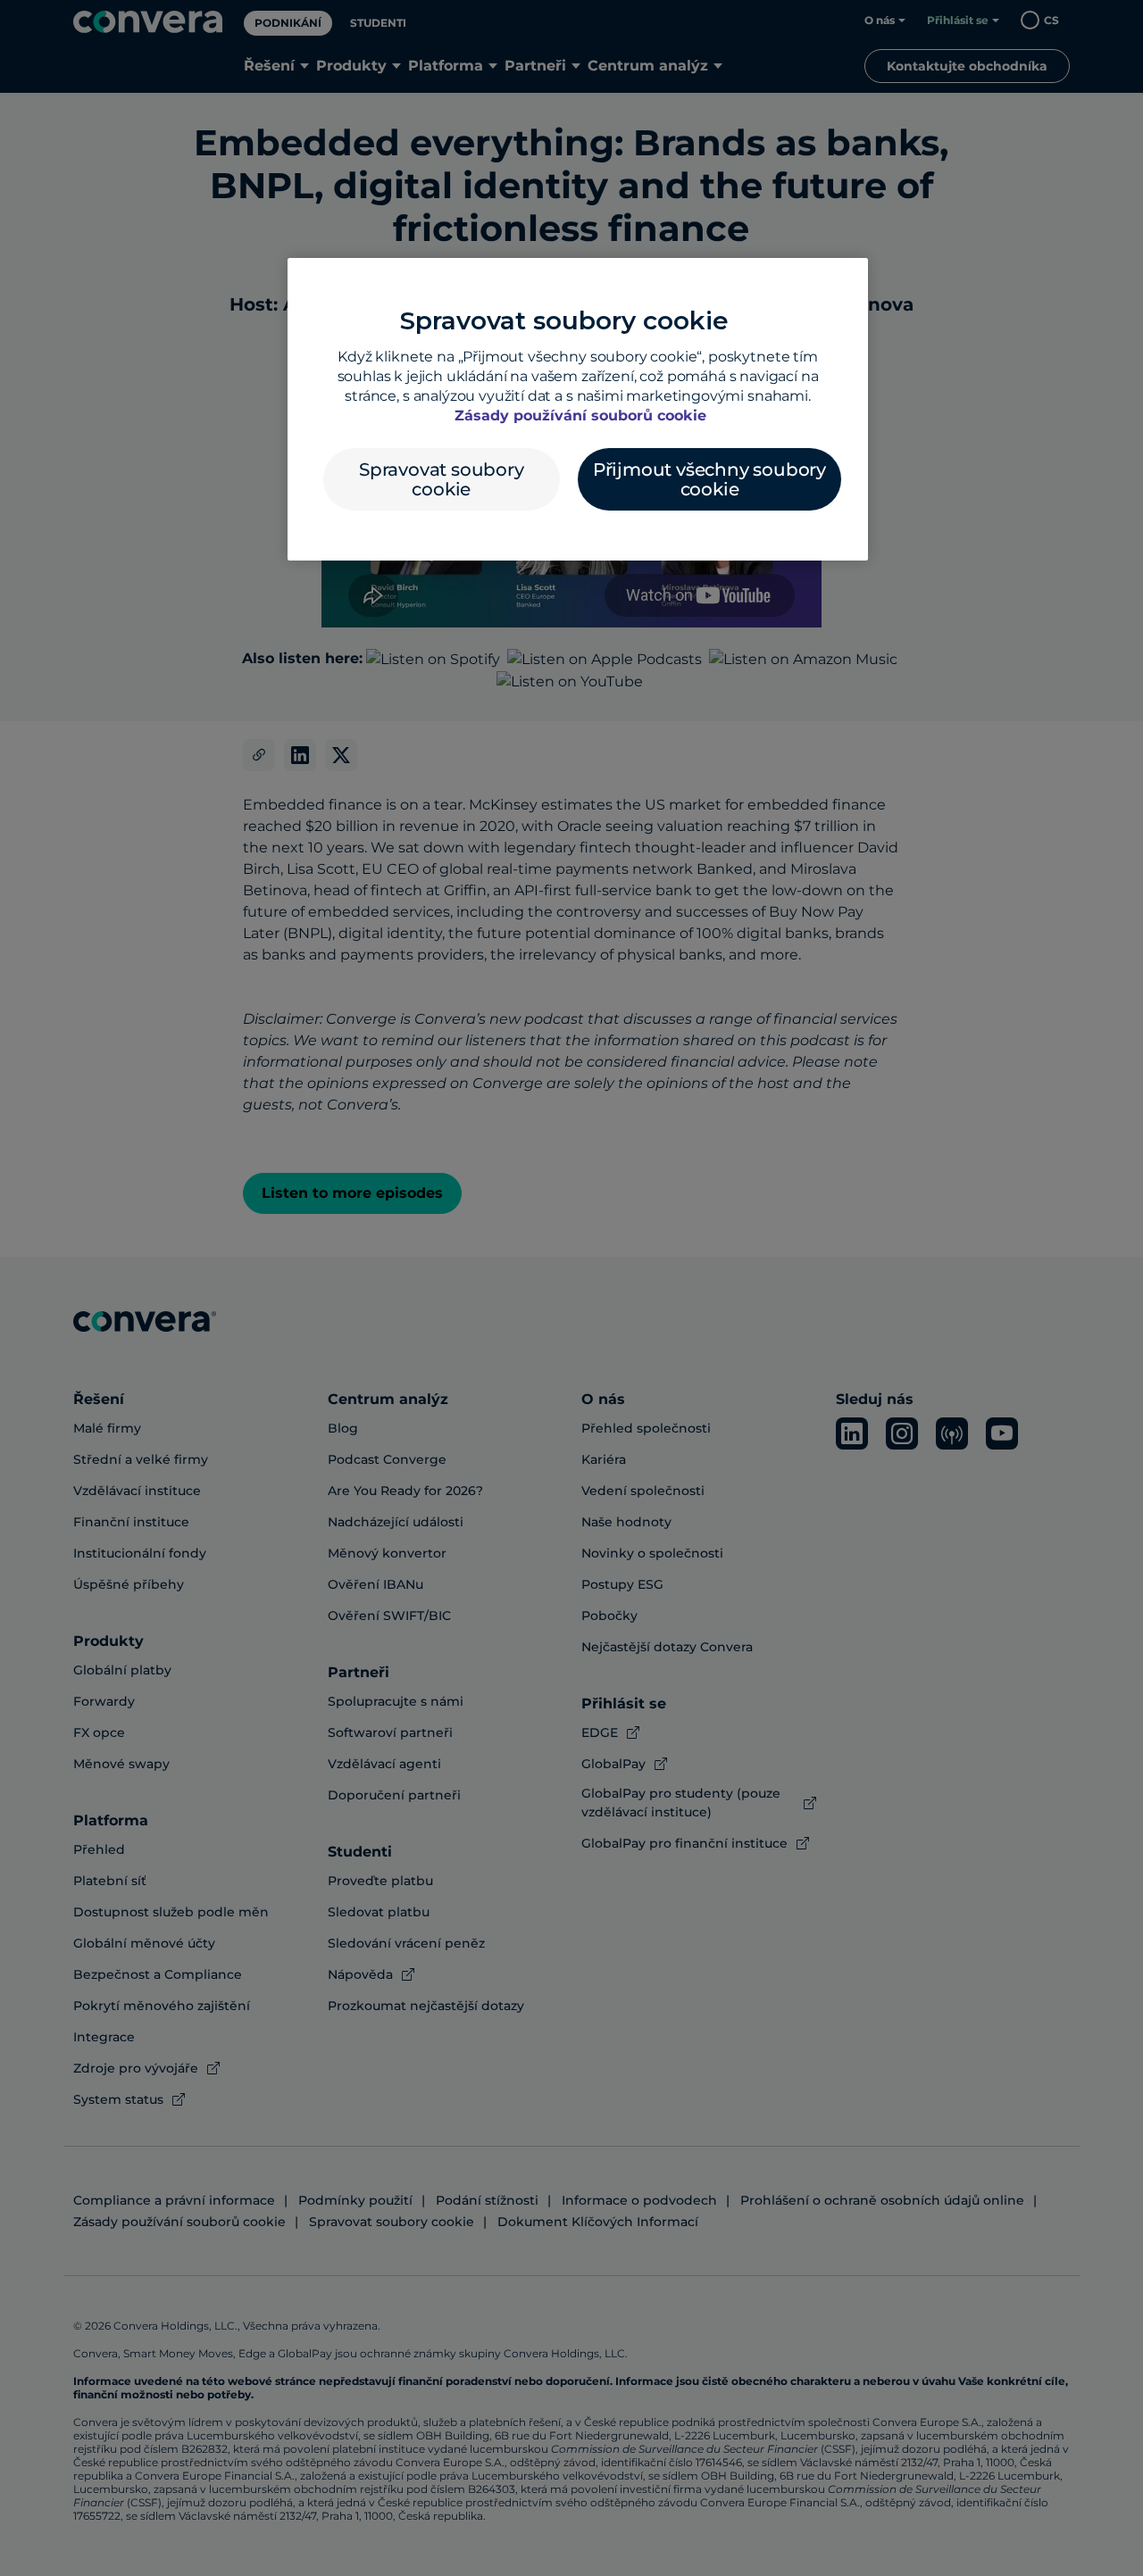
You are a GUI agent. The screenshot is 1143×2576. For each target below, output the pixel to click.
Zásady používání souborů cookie (580, 415)
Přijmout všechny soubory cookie (709, 479)
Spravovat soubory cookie (442, 479)
